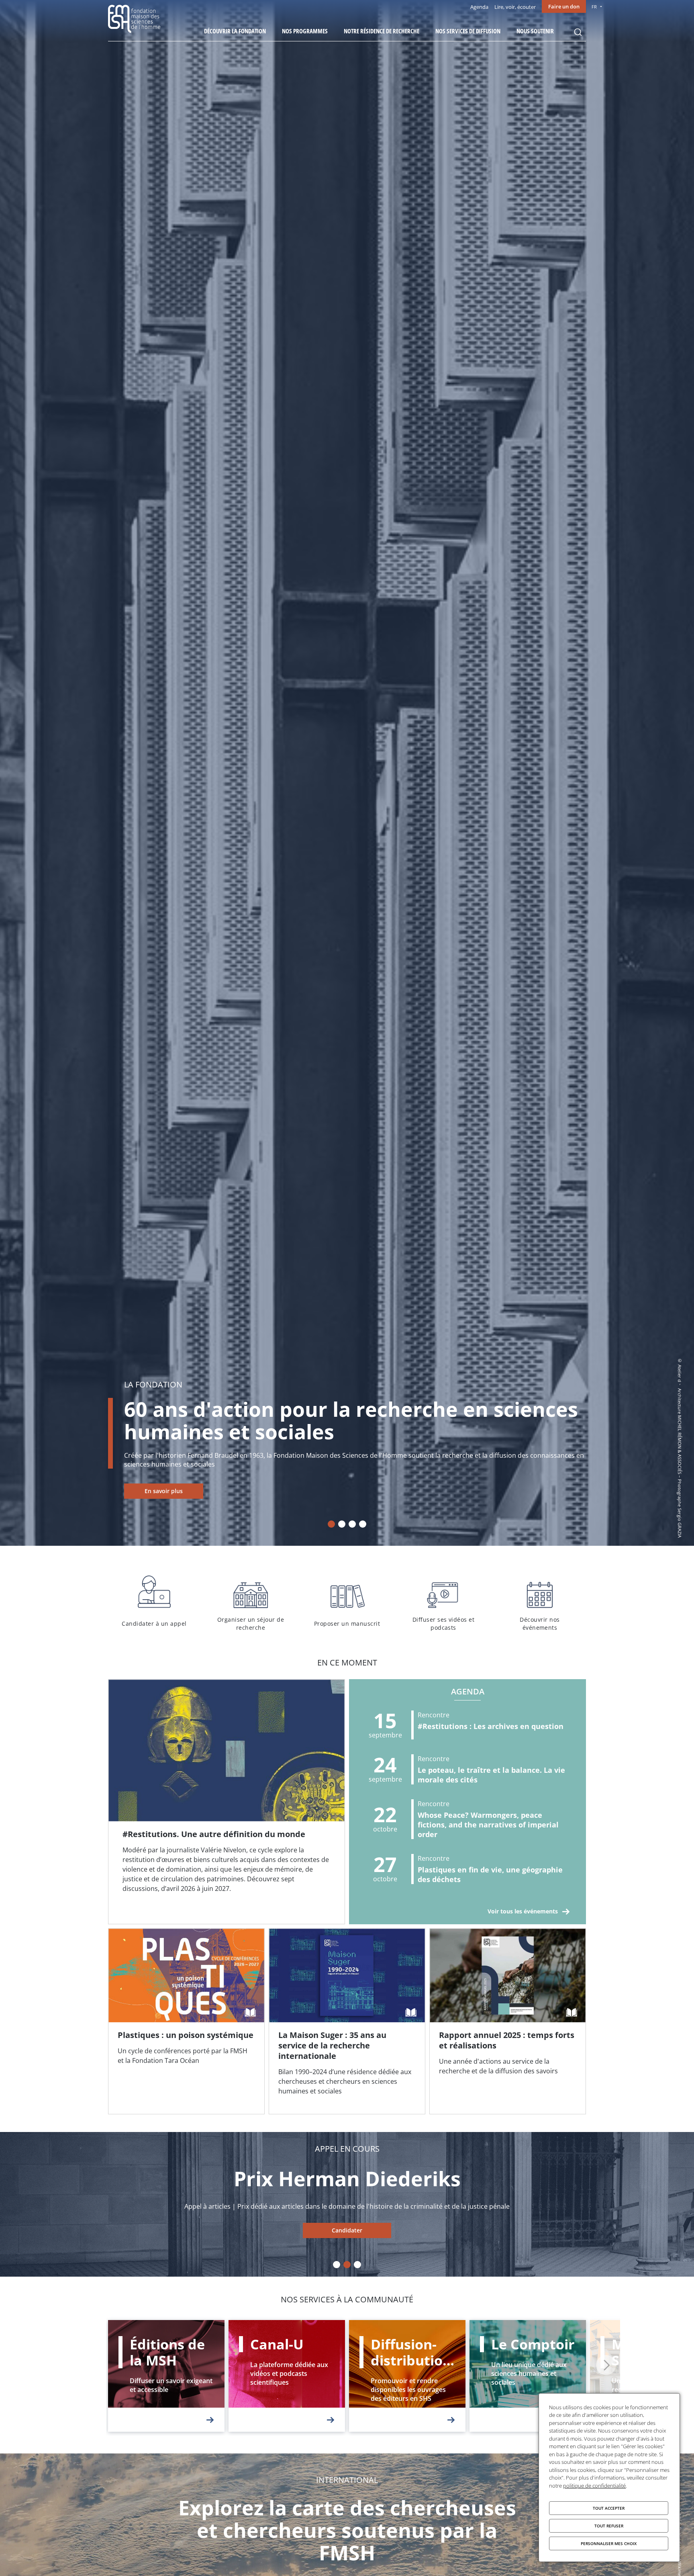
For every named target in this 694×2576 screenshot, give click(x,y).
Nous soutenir (535, 31)
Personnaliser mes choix (609, 2543)
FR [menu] (594, 7)
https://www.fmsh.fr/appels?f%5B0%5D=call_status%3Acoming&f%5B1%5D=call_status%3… (347, 2230)
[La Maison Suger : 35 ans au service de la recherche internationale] (347, 2022)
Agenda (479, 7)
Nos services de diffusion (468, 31)
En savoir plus (164, 1491)
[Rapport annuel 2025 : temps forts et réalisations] (508, 2022)
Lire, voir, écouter (515, 7)
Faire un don (564, 6)
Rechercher (578, 32)
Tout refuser (609, 2526)
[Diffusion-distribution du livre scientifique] (407, 2376)
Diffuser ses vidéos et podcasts (443, 1602)
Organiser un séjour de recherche (251, 1602)
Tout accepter (609, 2508)
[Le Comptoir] (528, 2376)
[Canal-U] (287, 2376)
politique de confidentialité (594, 2486)
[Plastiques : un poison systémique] (186, 2022)
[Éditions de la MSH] (166, 2376)
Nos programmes (305, 31)
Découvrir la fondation (235, 31)
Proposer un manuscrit (347, 1602)
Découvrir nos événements (540, 1602)
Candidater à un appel (154, 1602)
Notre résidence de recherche (382, 31)
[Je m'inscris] (227, 1802)
